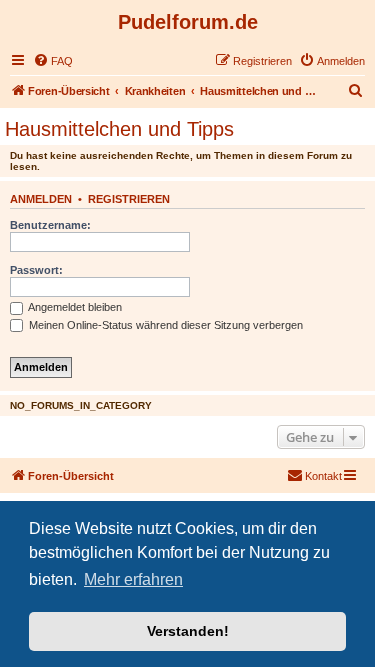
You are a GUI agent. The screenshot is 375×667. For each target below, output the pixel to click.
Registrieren (129, 199)
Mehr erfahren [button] (133, 579)
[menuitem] (53, 61)
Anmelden (41, 199)
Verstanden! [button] (188, 631)
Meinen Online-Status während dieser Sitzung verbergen (164, 325)
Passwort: (36, 270)
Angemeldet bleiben (74, 307)
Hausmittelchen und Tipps (119, 129)
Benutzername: (50, 225)
